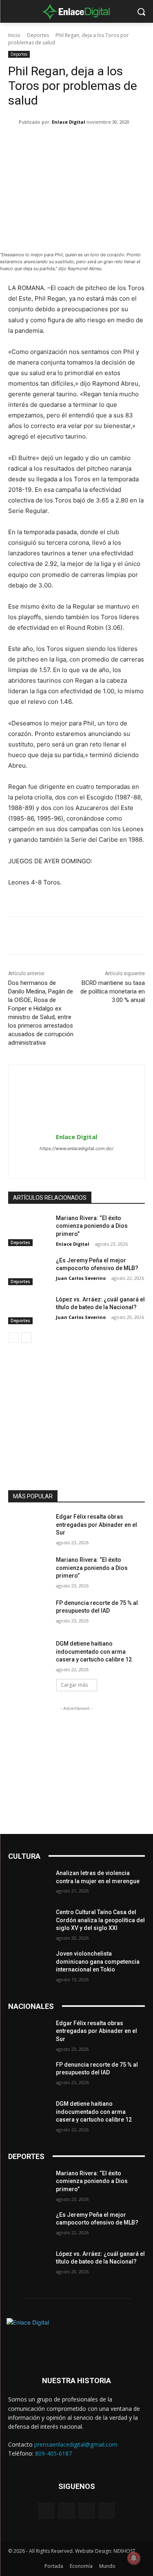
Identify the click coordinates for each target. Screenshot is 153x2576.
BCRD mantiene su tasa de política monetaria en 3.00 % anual (113, 991)
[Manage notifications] (134, 2558)
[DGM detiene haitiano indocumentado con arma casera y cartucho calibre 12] (29, 1654)
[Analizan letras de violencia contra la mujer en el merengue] (29, 1884)
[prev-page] (13, 1338)
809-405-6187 (53, 2453)
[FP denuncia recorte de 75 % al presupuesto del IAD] (29, 1613)
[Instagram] (76, 1162)
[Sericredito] (77, 1375)
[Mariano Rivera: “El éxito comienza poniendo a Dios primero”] (29, 1229)
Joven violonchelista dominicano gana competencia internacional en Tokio (98, 1961)
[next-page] (26, 1338)
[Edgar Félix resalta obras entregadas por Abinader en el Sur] (29, 1527)
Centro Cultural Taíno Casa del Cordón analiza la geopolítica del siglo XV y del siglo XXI (100, 1920)
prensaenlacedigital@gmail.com (76, 2444)
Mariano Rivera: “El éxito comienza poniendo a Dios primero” (92, 1226)
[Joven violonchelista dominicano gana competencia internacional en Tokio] (29, 1964)
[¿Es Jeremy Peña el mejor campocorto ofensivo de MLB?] (29, 1271)
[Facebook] (62, 1162)
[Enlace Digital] (76, 11)
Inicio (14, 35)
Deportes (38, 35)
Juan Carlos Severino (81, 1278)
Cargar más (74, 1685)
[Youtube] (107, 2511)
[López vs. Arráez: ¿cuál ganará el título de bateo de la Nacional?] (29, 1310)
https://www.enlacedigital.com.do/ (76, 1148)
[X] (91, 1162)
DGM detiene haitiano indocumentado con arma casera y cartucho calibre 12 (94, 1651)
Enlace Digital (69, 122)
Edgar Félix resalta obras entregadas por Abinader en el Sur (96, 1525)
